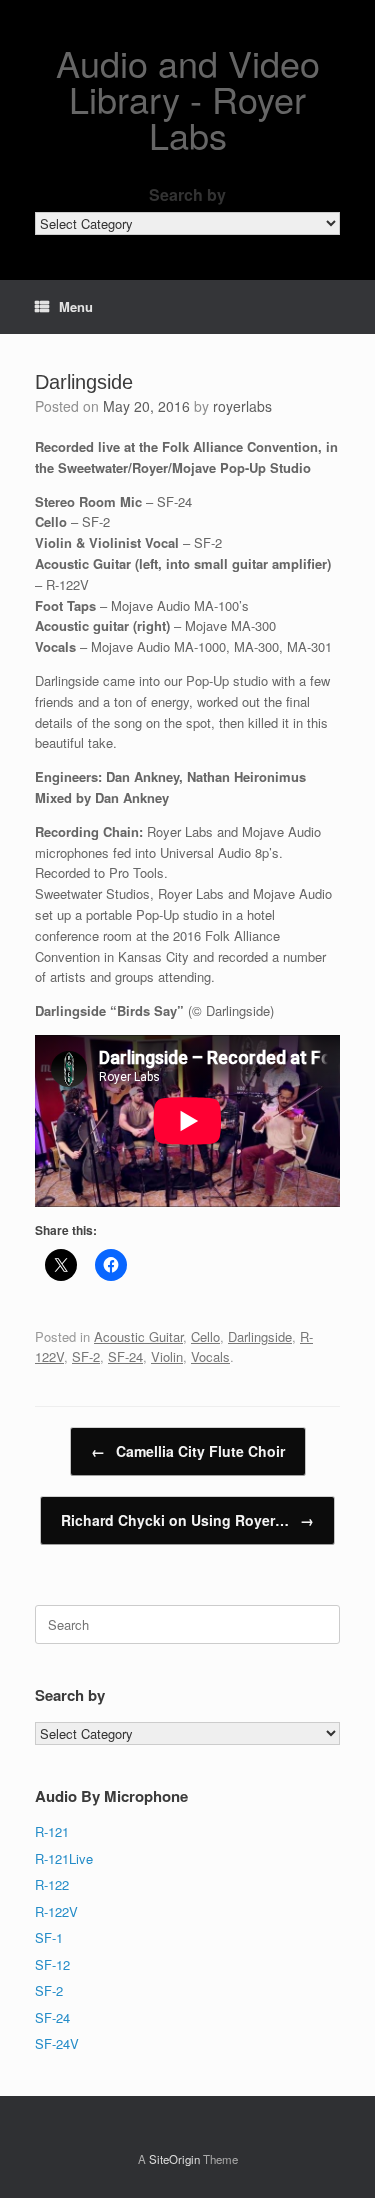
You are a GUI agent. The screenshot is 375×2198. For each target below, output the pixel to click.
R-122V (56, 1911)
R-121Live (64, 1858)
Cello (205, 1336)
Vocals (210, 1356)
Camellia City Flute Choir (188, 1451)
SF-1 (49, 1937)
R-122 (52, 1884)
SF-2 (86, 1356)
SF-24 (125, 1356)
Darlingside (260, 1336)
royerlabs (242, 406)
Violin (167, 1356)
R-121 (52, 1831)
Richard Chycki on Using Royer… (187, 1520)
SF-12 (52, 1964)
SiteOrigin (174, 2159)
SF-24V (57, 2043)
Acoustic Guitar (138, 1336)
